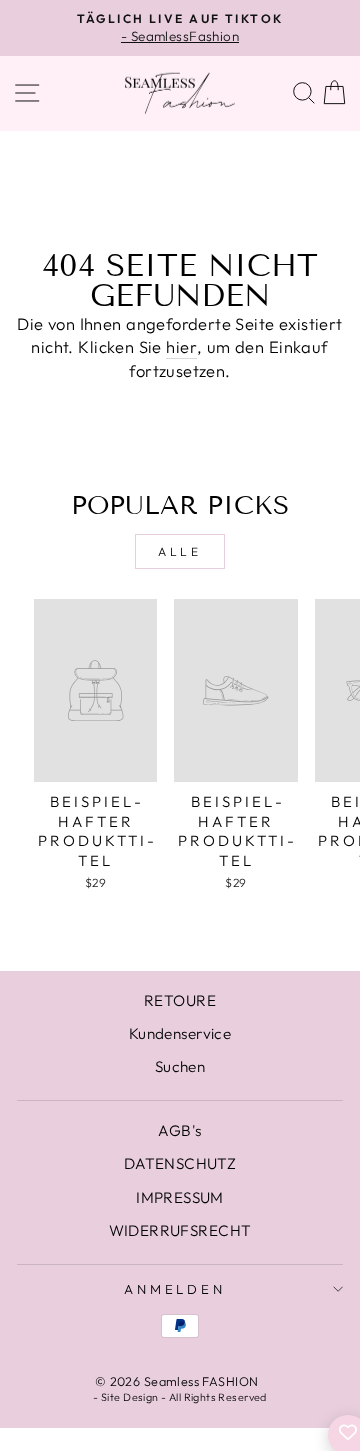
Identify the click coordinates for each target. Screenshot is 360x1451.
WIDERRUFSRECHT (180, 1230)
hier (181, 346)
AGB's (179, 1130)
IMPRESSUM (180, 1197)
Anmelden (175, 1289)
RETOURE (180, 1000)
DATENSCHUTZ (180, 1163)
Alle (179, 551)
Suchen (180, 1066)
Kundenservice (180, 1033)
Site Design (130, 1397)
